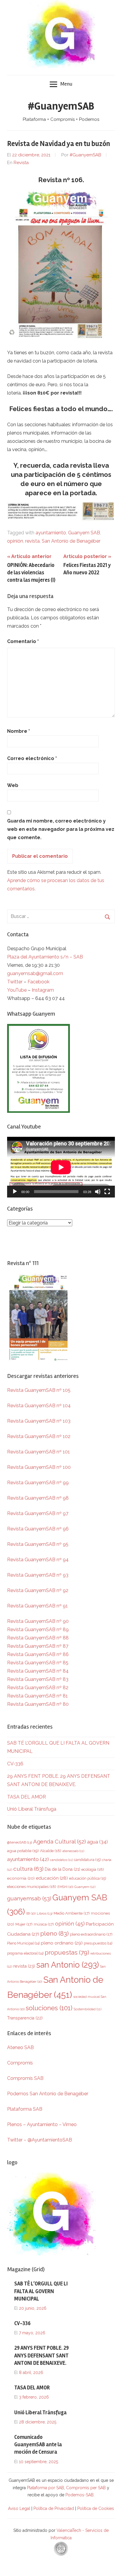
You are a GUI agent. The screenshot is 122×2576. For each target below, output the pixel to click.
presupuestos (98, 1943)
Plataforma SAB (25, 2109)
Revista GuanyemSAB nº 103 (39, 1421)
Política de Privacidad (54, 2508)
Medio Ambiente (72, 1913)
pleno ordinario (62, 1943)
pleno (54, 1933)
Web (13, 785)
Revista (21, 163)
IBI (31, 1913)
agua (97, 1842)
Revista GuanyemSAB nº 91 (37, 1606)
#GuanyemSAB (61, 106)
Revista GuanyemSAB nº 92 (38, 1590)
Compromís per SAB (86, 2488)
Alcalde (51, 1851)
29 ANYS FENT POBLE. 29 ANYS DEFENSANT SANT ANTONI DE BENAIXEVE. (41, 2355)
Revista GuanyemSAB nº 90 (38, 1621)
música (44, 1924)
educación (52, 1878)
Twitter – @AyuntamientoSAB (40, 2140)
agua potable (23, 1851)
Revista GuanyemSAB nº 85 (38, 1663)
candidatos (61, 1860)
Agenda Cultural (60, 1842)
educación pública (88, 1878)
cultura (28, 1869)
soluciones (49, 2008)
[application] (61, 1167)
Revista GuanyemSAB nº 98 (38, 1498)
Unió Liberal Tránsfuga (32, 1809)
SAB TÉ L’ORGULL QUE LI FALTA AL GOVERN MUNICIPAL (41, 2291)
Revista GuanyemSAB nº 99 (38, 1483)
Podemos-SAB (80, 2495)
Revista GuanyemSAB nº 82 (38, 1688)
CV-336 (15, 1764)
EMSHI (65, 1887)
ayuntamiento (51, 533)
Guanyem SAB (84, 533)
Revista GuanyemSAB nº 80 (38, 1704)
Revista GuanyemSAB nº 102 (39, 1436)
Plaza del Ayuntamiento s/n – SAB (45, 957)
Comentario (23, 641)
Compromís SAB (25, 2078)
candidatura (87, 1860)
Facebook (38, 982)
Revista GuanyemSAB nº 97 (38, 1513)
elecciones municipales (32, 1886)
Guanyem (85, 1887)
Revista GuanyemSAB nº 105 (39, 1390)
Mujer (24, 1924)
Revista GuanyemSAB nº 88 (38, 1638)
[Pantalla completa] (107, 1192)
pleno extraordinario (91, 1934)
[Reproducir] (15, 1192)
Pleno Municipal (23, 1943)
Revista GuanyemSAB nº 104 (39, 1406)
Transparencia (25, 2018)
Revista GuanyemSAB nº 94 (38, 1560)
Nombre (19, 731)
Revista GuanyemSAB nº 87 (38, 1646)
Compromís (20, 2063)
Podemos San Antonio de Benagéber (48, 2094)
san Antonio (68, 1965)
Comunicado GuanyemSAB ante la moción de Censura (38, 2444)
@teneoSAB (20, 1842)
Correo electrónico (32, 758)
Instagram (43, 990)
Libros (45, 1913)
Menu (66, 84)
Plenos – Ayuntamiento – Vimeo (42, 2124)
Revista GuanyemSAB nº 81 (37, 1696)
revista (32, 541)
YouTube (17, 990)
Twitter (15, 982)
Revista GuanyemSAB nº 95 (38, 1544)
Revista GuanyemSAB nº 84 (38, 1671)
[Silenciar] (98, 1192)
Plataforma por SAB (45, 2488)
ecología (93, 1869)
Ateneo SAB (21, 2047)
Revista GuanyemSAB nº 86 (38, 1654)
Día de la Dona (62, 1869)
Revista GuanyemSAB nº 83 (38, 1679)
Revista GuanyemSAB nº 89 (38, 1630)
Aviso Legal (19, 2508)
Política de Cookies (96, 2508)
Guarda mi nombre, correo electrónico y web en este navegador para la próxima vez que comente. (61, 829)
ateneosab (73, 1851)
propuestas (67, 1953)
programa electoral (25, 1953)
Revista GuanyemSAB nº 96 (38, 1529)
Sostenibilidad (87, 2009)
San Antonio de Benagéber (71, 541)
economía (21, 1878)
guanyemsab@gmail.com (35, 973)
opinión (15, 541)
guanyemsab (29, 1898)
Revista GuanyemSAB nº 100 (39, 1467)
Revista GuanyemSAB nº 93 (38, 1575)
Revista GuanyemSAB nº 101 (38, 1452)
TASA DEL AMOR (27, 1797)
